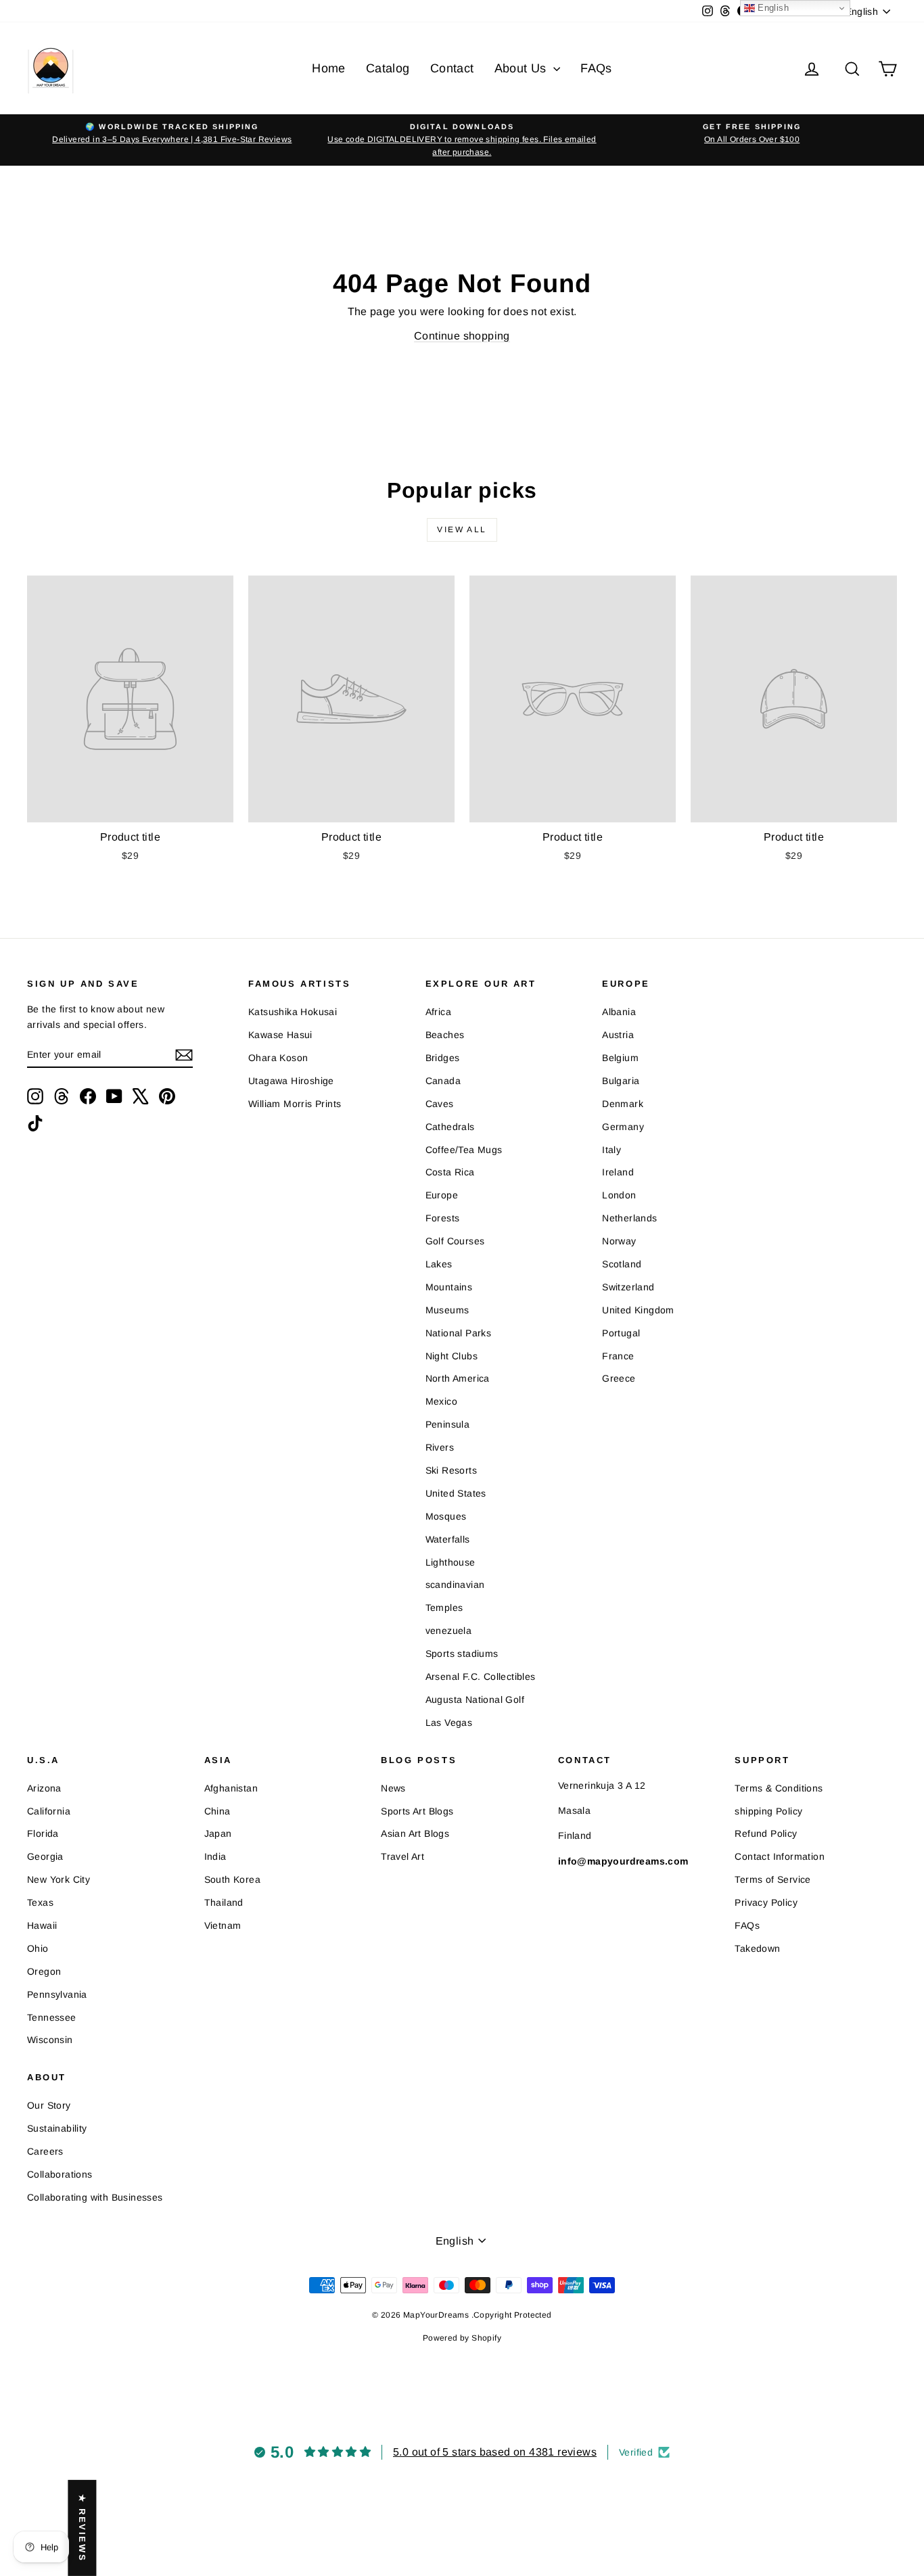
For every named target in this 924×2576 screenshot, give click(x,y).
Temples (444, 1608)
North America (458, 1378)
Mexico (441, 1401)
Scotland (622, 1264)
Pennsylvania (57, 1994)
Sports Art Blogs (417, 1811)
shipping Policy (768, 1811)
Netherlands (629, 1218)
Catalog (388, 68)
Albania (619, 1012)
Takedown (757, 1948)
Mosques (446, 1516)
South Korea (232, 1879)
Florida (43, 1833)
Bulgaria (621, 1081)
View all (462, 530)
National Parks (459, 1333)
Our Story (49, 2105)
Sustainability (57, 2128)
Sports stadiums (462, 1654)
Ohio (38, 1948)
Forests (443, 1218)
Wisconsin (50, 2040)
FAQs (596, 68)
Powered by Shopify (462, 2338)
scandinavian (455, 1585)
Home (329, 68)
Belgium (620, 1058)
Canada (443, 1081)
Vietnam (223, 1925)
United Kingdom (638, 1310)
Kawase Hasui (280, 1035)
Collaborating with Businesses (95, 2197)
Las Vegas (449, 1723)
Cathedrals (450, 1127)
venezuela (449, 1631)
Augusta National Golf (475, 1700)
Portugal (621, 1333)
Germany (623, 1127)
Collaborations (60, 2174)
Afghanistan (231, 1788)
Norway (619, 1241)
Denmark (623, 1104)
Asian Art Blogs (415, 1833)
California (49, 1811)
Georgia (45, 1856)
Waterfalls (448, 1539)
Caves (440, 1104)
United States (456, 1493)
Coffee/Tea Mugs (464, 1150)
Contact (452, 68)
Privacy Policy (766, 1902)
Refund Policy (766, 1833)
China (217, 1811)
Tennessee (52, 2017)
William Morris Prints (295, 1104)
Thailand (224, 1902)
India (215, 1856)
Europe (442, 1195)
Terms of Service (772, 1879)
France (618, 1356)
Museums (447, 1310)
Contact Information (780, 1856)
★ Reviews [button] (82, 2528)
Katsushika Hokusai (293, 1012)
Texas (40, 1902)
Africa (438, 1012)
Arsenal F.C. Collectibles (481, 1677)
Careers (45, 2151)
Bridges (443, 1058)
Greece (619, 1378)
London (619, 1195)
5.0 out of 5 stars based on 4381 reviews (495, 2452)
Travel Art (402, 1856)
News (393, 1788)
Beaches (445, 1035)
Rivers (440, 1447)
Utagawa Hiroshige (291, 1081)
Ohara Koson (278, 1058)
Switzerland (628, 1287)
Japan (218, 1833)
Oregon (44, 1971)
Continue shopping (462, 336)
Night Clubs (452, 1356)
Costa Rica (450, 1172)
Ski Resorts (451, 1470)
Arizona (44, 1788)
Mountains (449, 1287)
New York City (59, 1879)
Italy (611, 1150)
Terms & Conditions (779, 1788)
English (772, 8)
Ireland (618, 1172)
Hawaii (42, 1925)
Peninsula (448, 1424)
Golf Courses (455, 1241)
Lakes (439, 1264)
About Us (523, 68)
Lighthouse (451, 1562)
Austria (618, 1035)
